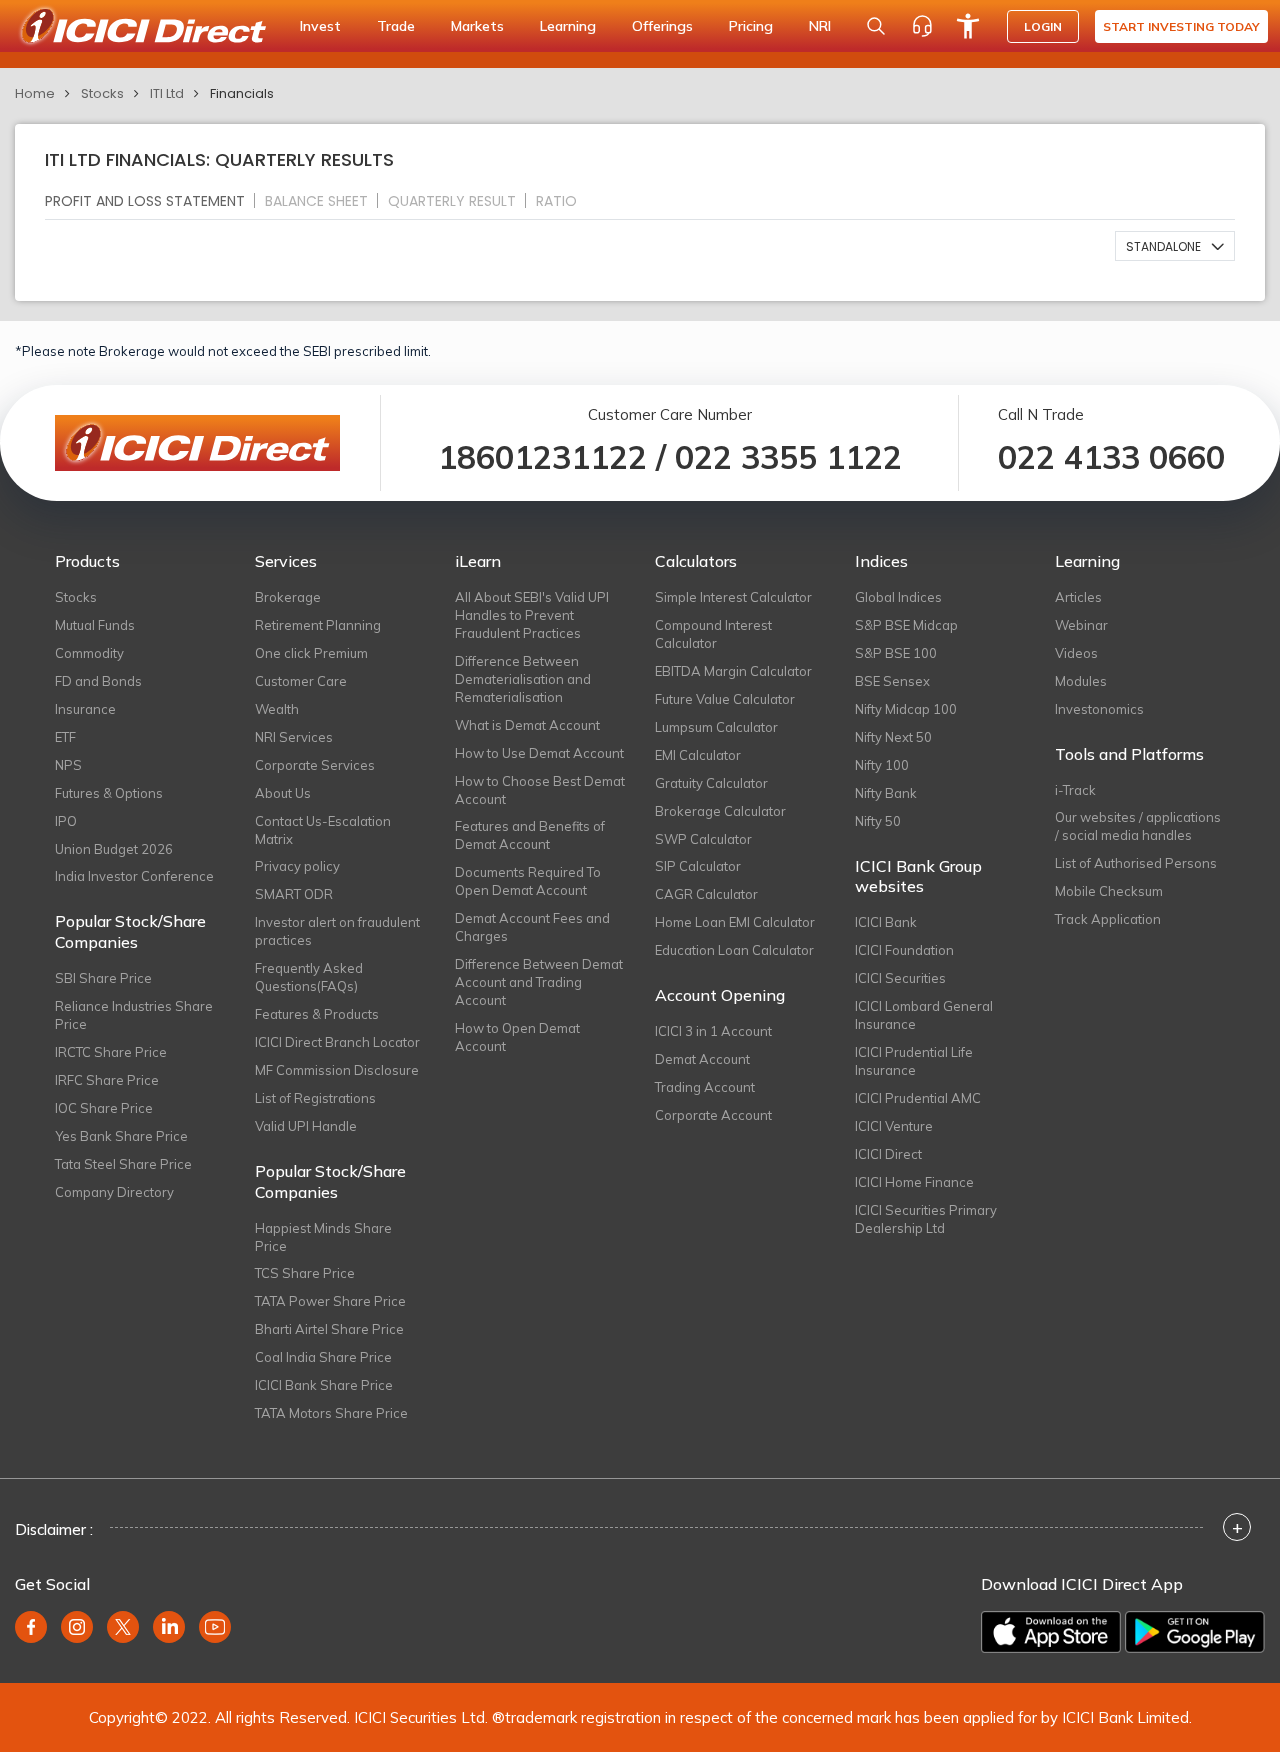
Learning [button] (568, 26)
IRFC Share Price (107, 1080)
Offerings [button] (662, 26)
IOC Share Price (104, 1108)
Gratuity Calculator (711, 783)
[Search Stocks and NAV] (876, 26)
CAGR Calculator (706, 894)
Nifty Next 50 (893, 737)
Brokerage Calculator (720, 811)
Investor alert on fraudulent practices (337, 931)
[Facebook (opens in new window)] (31, 1627)
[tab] (153, 200)
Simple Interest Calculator (733, 597)
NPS (68, 765)
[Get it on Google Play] (1195, 1632)
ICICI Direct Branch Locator (337, 1042)
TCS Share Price (305, 1273)
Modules (1081, 681)
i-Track (1075, 790)
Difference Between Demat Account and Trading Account (539, 982)
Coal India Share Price (323, 1357)
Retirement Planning (318, 625)
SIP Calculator (698, 866)
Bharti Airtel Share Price (329, 1329)
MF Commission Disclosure (337, 1070)
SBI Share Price (103, 978)
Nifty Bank (886, 793)
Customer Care (301, 681)
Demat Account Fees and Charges (532, 927)
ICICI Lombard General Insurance (924, 1015)
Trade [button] (396, 26)
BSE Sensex (892, 681)
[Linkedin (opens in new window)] (169, 1627)
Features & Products (317, 1014)
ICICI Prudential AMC (918, 1098)
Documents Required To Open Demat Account (528, 881)
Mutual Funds (95, 625)
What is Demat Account (527, 725)
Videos (1076, 653)
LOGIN (1043, 26)
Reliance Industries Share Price (134, 1015)
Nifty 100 (882, 765)
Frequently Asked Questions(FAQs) (309, 977)
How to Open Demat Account (517, 1037)
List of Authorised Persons (1136, 863)
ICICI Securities (900, 978)
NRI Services (294, 737)
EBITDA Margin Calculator (733, 671)
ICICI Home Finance (914, 1182)
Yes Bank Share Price (121, 1136)
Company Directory (114, 1192)
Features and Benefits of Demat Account (530, 835)
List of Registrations (315, 1098)
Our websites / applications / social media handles (1138, 826)
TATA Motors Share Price (331, 1413)
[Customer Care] (922, 26)
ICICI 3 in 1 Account (713, 1031)
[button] (1175, 246)
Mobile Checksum (1109, 891)
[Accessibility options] (968, 26)
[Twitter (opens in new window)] (123, 1627)
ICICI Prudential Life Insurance (914, 1061)
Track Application (1108, 919)
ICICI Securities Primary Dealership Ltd (926, 1219)
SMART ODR (294, 894)
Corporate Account (713, 1115)
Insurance (85, 709)
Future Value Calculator (725, 699)
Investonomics (1099, 709)
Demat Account (702, 1059)
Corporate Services (315, 765)
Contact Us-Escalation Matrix (323, 830)
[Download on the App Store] (1051, 1632)
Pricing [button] (751, 26)
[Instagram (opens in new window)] (77, 1627)
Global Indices (898, 597)
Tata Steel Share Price (123, 1164)
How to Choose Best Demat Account (540, 790)
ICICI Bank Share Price (324, 1385)
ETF (65, 737)
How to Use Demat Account (539, 753)
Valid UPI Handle (306, 1126)
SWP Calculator (703, 839)
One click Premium (311, 653)
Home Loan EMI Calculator (735, 922)
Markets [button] (477, 26)
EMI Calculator (698, 755)
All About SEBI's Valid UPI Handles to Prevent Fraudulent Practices (532, 615)
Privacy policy (297, 866)
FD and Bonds (98, 681)
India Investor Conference (134, 876)
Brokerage (288, 597)
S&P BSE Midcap (906, 625)
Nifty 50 (878, 821)
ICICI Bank (886, 922)
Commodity (89, 653)
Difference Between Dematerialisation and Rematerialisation (523, 679)
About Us (283, 793)
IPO (66, 821)
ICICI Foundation (904, 950)
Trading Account (705, 1087)
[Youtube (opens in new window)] (215, 1627)
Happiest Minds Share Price (323, 1237)
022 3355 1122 (788, 457)
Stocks (102, 93)
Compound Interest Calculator (713, 634)
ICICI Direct (888, 1154)
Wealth (277, 709)
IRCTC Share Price (111, 1052)
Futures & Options (109, 793)
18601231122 (542, 457)
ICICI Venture (894, 1126)
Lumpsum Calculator (716, 727)
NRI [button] (820, 26)
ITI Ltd (167, 93)
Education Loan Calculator (734, 950)
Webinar (1081, 625)
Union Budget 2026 (114, 849)
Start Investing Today (1181, 26)
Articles (1078, 597)
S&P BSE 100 (896, 653)
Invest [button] (320, 26)
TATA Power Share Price (330, 1301)
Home (35, 93)
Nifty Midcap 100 (906, 709)
